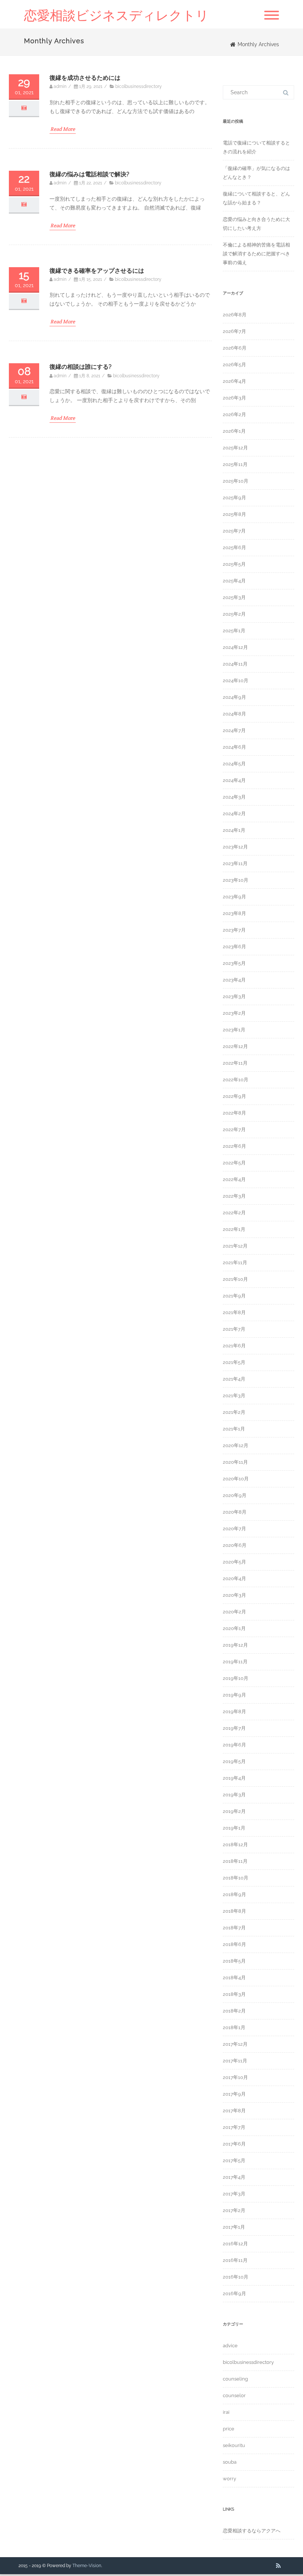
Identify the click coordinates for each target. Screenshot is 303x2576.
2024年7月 (234, 730)
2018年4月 (234, 1978)
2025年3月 (234, 597)
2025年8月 (234, 514)
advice (230, 2346)
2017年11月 (235, 2061)
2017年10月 (235, 2077)
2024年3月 (234, 797)
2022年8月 (234, 1113)
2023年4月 (234, 980)
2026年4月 (234, 381)
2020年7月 (234, 1529)
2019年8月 (234, 1711)
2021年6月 (234, 1346)
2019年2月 (234, 1811)
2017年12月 (235, 2044)
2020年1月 (234, 1628)
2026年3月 (234, 398)
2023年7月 (234, 930)
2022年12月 (235, 1046)
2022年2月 (234, 1213)
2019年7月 (234, 1728)
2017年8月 (234, 2111)
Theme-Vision (87, 2566)
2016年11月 (235, 2260)
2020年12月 (236, 1445)
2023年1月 (234, 1030)
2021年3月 (234, 1396)
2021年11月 (235, 1263)
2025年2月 (234, 614)
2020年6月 (235, 1545)
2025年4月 (234, 581)
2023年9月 (234, 897)
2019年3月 (234, 1795)
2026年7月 (234, 331)
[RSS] (278, 2566)
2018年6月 (234, 1944)
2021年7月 (234, 1329)
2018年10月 (236, 1878)
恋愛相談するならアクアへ (252, 2531)
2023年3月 (234, 996)
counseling (235, 2379)
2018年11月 (235, 1861)
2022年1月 (234, 1229)
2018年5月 (234, 1961)
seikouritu (234, 2445)
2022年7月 (234, 1129)
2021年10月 (235, 1279)
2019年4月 (234, 1778)
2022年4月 (234, 1179)
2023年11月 (235, 863)
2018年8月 (234, 1911)
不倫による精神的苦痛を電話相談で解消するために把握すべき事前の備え (256, 254)
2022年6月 (234, 1146)
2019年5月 (234, 1761)
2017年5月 (234, 2160)
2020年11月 (235, 1462)
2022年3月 (234, 1196)
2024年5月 (234, 764)
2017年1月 (234, 2227)
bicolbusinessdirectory (139, 86)
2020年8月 (235, 1512)
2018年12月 (235, 1845)
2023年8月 (234, 913)
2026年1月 (234, 431)
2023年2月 (234, 1013)
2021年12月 (235, 1246)
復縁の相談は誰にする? (81, 367)
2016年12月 (235, 2244)
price (229, 2429)
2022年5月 (234, 1163)
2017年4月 (234, 2177)
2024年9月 (234, 697)
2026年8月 (235, 315)
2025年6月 (234, 547)
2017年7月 (234, 2127)
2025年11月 (235, 464)
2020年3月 (234, 1595)
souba (230, 2462)
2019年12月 (235, 1645)
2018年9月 (234, 1894)
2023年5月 (234, 963)
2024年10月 (236, 680)
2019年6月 (234, 1745)
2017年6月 (234, 2144)
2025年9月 (234, 498)
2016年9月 (234, 2293)
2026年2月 (234, 414)
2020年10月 (236, 1479)
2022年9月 (234, 1096)
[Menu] (272, 16)
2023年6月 (234, 947)
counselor (234, 2395)
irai (226, 2412)
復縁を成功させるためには (85, 78)
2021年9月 (234, 1296)
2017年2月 (234, 2210)
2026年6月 (235, 348)
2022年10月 (236, 1080)
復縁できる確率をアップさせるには (97, 271)
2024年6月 (234, 747)
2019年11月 (235, 1662)
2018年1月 (234, 2027)
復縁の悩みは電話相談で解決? (89, 174)
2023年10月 (236, 880)
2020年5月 (234, 1562)
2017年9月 (234, 2094)
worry (229, 2479)
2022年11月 (235, 1063)
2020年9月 (235, 1495)
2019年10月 (236, 1678)
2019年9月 (234, 1695)
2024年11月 (235, 664)
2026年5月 (234, 365)
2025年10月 (236, 481)
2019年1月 (234, 1828)
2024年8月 (234, 714)
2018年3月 (234, 1994)
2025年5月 (234, 564)
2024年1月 (234, 830)
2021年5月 (234, 1362)
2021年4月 (234, 1379)
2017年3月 (234, 2194)
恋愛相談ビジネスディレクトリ (116, 15)
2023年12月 (235, 847)
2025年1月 (234, 631)
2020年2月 (234, 1612)
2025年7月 (234, 531)
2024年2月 (234, 814)
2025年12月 (235, 448)
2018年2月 (234, 2011)
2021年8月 (234, 1312)
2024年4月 (234, 780)
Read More (63, 129)
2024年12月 (235, 647)
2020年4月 (234, 1578)
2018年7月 (234, 1928)
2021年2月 (234, 1412)
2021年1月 (234, 1429)
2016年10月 (236, 2277)
